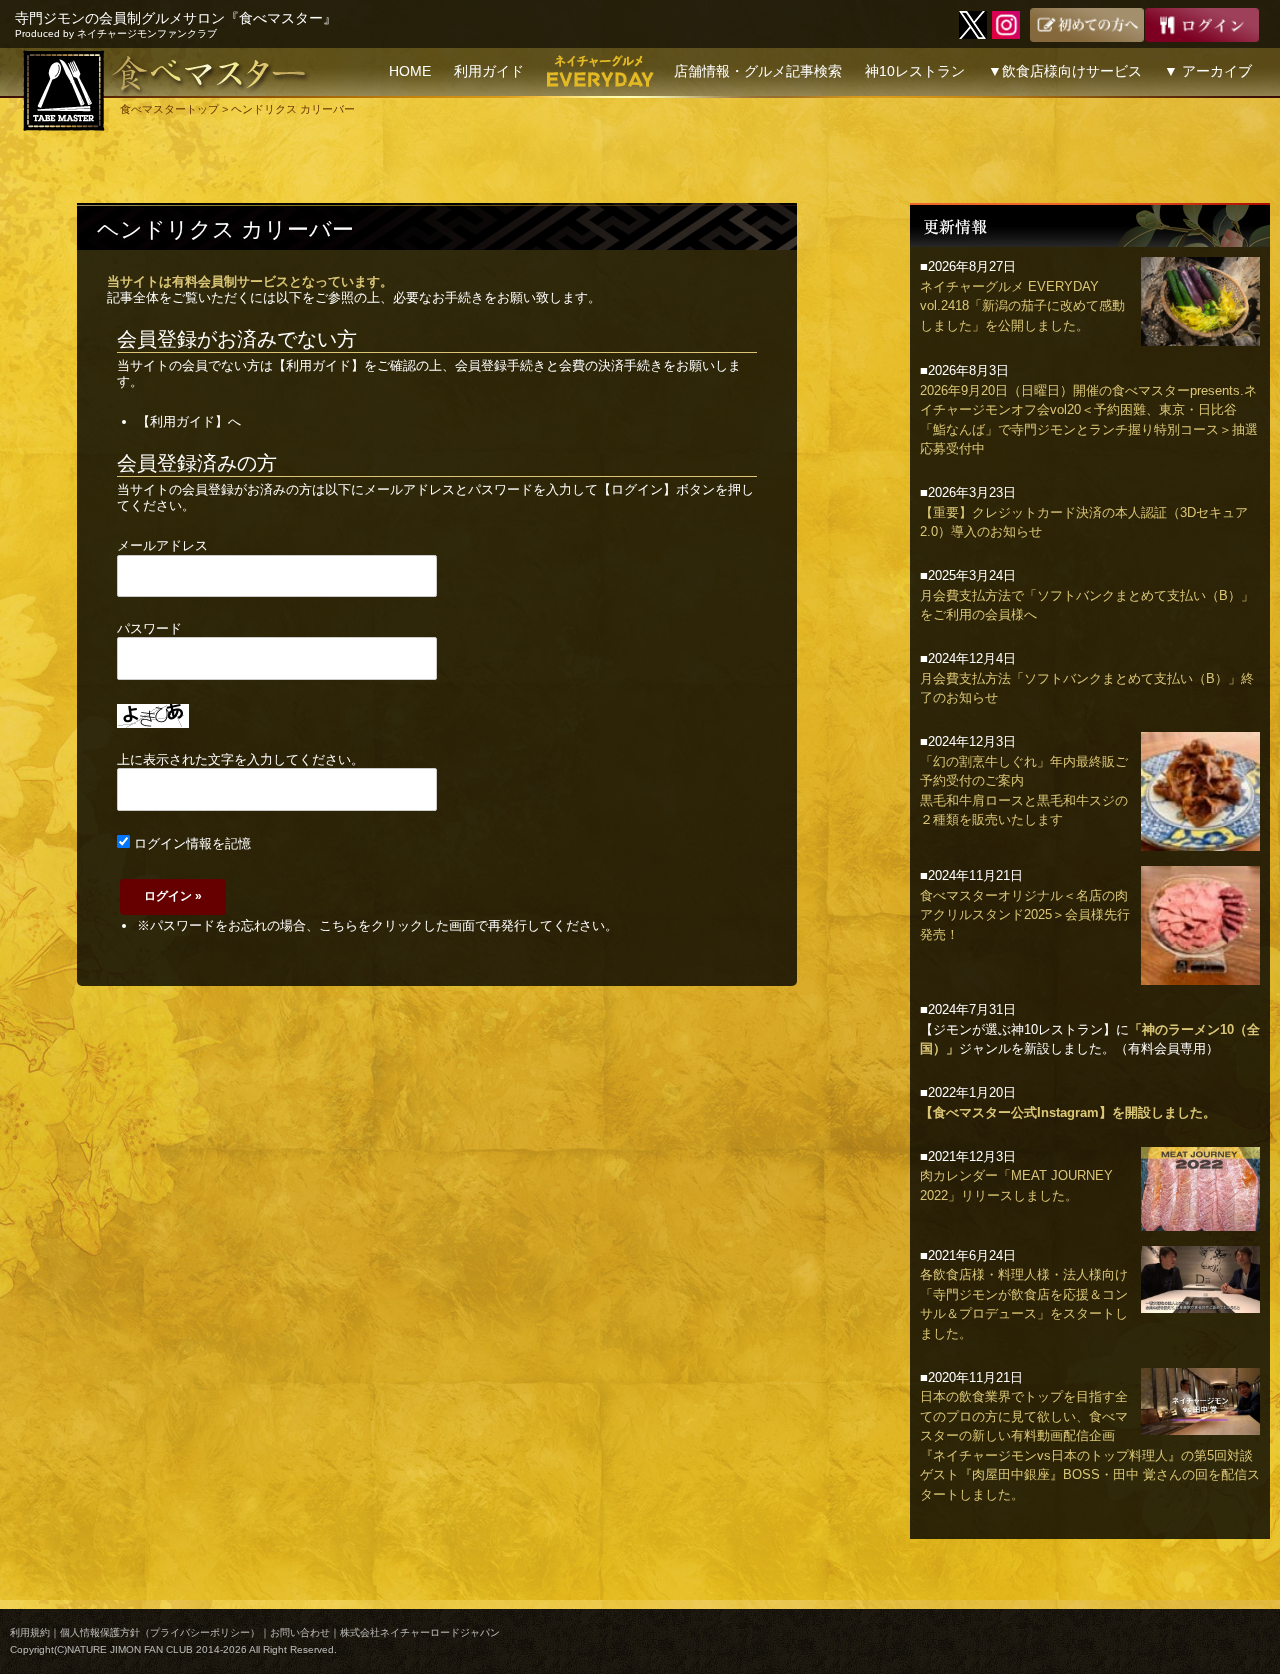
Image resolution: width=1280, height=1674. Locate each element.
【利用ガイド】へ (189, 421)
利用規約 (30, 1632)
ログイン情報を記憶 (190, 843)
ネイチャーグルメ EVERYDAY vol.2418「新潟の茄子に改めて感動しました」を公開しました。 (1022, 306)
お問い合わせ (300, 1632)
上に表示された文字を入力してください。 (240, 759)
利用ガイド (489, 71)
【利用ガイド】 (318, 365)
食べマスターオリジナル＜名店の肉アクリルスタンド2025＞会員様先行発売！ (1025, 915)
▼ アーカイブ (1208, 71)
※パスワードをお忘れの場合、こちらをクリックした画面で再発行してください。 (377, 925)
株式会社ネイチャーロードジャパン (420, 1632)
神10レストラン (915, 71)
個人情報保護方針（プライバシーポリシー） (160, 1632)
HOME (410, 71)
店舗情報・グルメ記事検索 (758, 71)
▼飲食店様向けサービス (1065, 71)
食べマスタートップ (169, 109)
